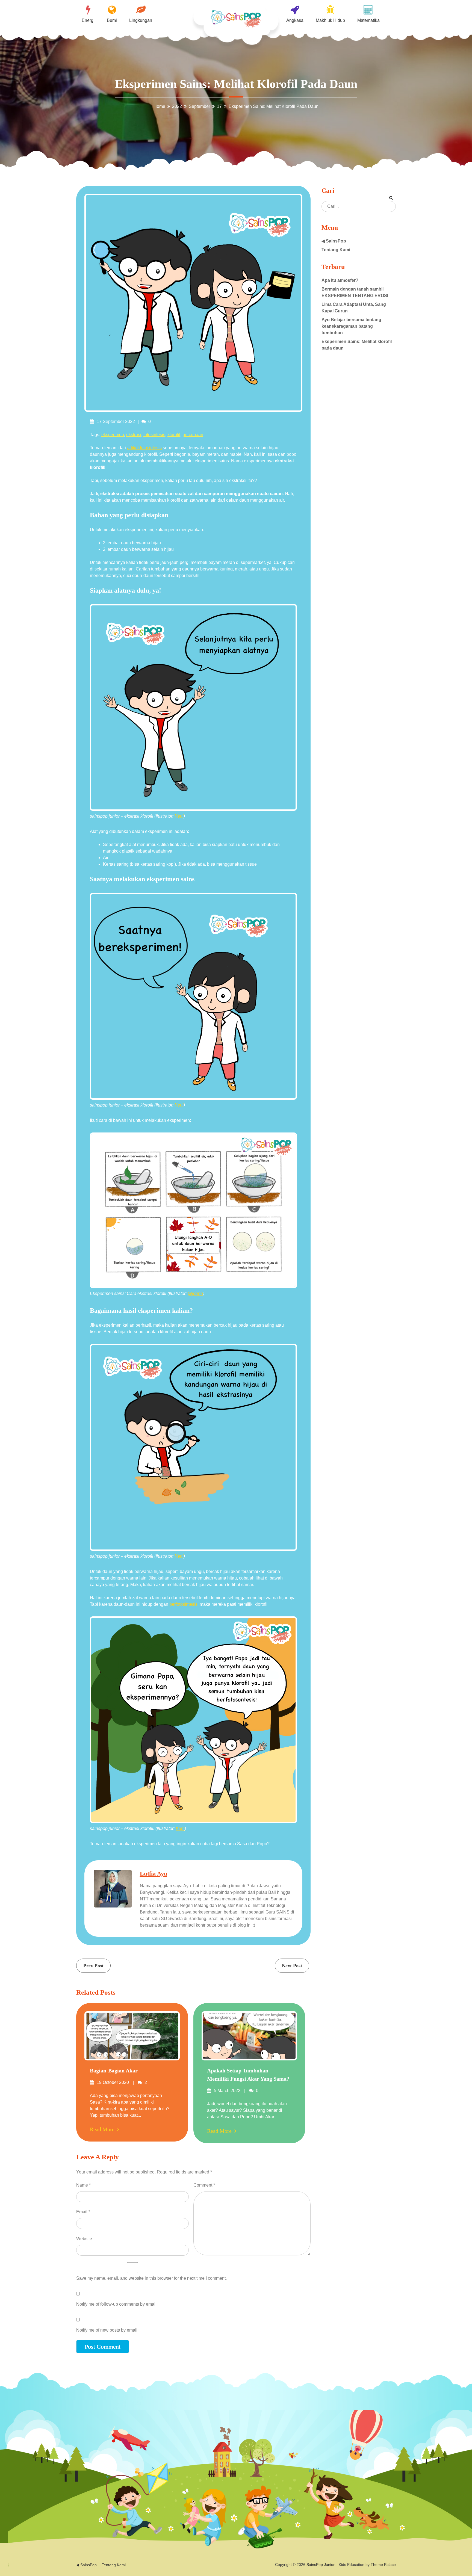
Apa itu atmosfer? (340, 280)
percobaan (193, 435)
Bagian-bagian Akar (114, 2071)
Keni (179, 816)
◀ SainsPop (334, 241)
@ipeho (195, 1293)
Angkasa (295, 20)
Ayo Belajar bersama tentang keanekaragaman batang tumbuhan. (351, 326)
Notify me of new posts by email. (107, 2330)
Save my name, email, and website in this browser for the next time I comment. (151, 2278)
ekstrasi (134, 435)
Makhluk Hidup (330, 20)
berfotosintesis (183, 1604)
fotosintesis (154, 435)
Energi (88, 20)
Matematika (368, 20)
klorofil (174, 435)
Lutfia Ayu (154, 1873)
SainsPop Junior (320, 2565)
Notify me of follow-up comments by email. (117, 2304)
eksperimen (113, 435)
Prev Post (93, 1966)
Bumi (112, 20)
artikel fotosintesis (144, 448)
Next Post (292, 1966)
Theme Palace (383, 2565)
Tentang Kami (336, 250)
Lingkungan (141, 20)
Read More (102, 2129)
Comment (204, 2185)
